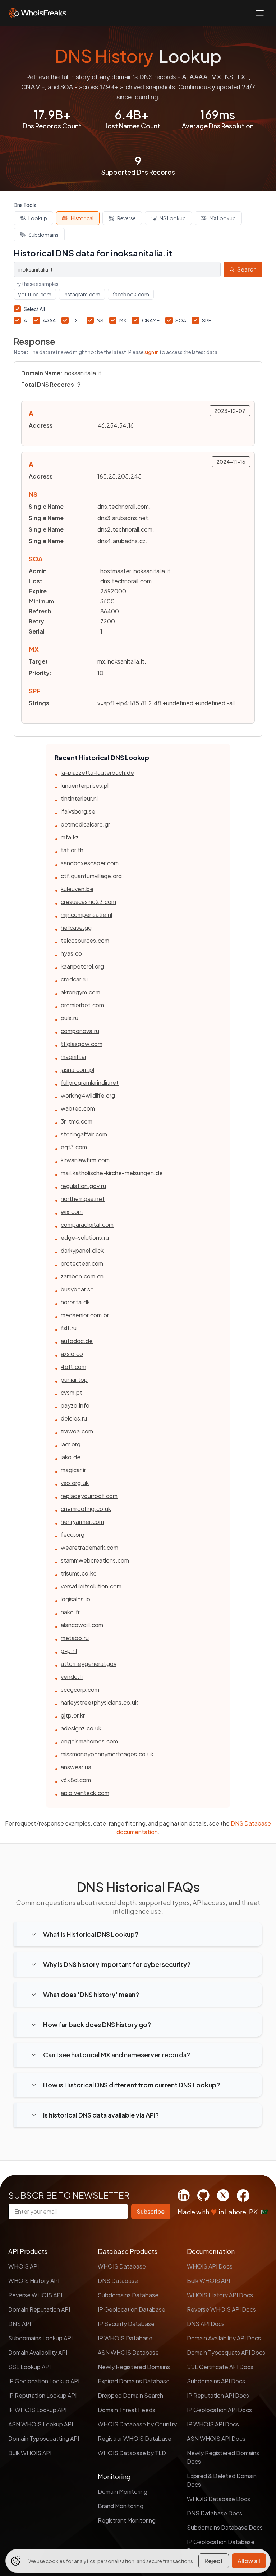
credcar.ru (74, 979)
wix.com (72, 1212)
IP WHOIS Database (125, 2338)
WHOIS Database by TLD (132, 2453)
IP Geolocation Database (132, 2309)
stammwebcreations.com (95, 1560)
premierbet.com (82, 1005)
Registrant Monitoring (127, 2520)
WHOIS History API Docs (220, 2295)
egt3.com (74, 1147)
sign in (152, 352)
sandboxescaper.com (90, 863)
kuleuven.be (77, 889)
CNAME (151, 320)
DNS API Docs (206, 2324)
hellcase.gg (76, 927)
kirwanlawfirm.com (85, 1160)
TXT (76, 320)
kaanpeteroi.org (82, 966)
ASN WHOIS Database (128, 2352)
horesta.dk (75, 1302)
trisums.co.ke (79, 1573)
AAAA (49, 320)
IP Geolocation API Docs (219, 2410)
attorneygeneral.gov (89, 1664)
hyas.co (71, 953)
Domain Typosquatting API (44, 2438)
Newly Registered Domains (134, 2367)
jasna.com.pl (77, 1070)
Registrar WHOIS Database (135, 2438)
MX (123, 320)
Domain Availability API (38, 2352)
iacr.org (71, 1444)
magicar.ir (73, 1470)
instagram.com (82, 294)
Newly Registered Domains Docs (223, 2457)
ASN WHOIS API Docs (216, 2438)
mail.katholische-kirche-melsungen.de (112, 1173)
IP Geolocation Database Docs (221, 2546)
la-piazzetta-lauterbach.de (97, 773)
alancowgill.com (82, 1625)
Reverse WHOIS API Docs (221, 2309)
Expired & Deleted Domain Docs (222, 2480)
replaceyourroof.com (89, 1496)
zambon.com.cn (82, 1276)
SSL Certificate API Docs (220, 2367)
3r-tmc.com (77, 1121)
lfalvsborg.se (78, 811)
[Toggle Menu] (260, 13)
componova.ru (80, 1031)
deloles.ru (74, 1418)
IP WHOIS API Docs (213, 2424)
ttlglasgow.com (82, 1044)
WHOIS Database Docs (218, 2499)
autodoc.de (77, 1341)
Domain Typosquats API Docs (226, 2352)
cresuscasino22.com (88, 902)
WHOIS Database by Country (137, 2424)
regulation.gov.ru (83, 1186)
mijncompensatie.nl (86, 915)
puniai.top (74, 1379)
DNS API (20, 2324)
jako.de (71, 1457)
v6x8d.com (76, 1780)
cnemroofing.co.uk (86, 1509)
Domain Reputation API (39, 2309)
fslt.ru (69, 1328)
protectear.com (82, 1263)
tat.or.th (72, 850)
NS (100, 320)
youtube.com (35, 294)
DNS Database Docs (215, 2513)
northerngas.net (83, 1199)
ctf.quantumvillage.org (91, 876)
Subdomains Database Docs (225, 2527)
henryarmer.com (82, 1522)
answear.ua (76, 1767)
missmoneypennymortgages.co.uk (107, 1754)
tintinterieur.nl (79, 798)
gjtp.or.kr (73, 1715)
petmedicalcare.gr (85, 824)
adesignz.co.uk (81, 1728)
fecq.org (73, 1534)
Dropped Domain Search (130, 2395)
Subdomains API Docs (216, 2381)
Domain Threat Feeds (126, 2410)
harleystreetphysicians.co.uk (99, 1702)
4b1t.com (73, 1367)
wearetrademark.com (89, 1547)
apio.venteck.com (85, 1793)
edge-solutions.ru (85, 1237)
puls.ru (70, 1018)
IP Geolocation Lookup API (44, 2381)
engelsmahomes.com (89, 1741)
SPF (207, 320)
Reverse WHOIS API (35, 2295)
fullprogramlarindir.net (90, 1082)
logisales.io (75, 1599)
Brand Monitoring (121, 2506)
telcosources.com (85, 940)
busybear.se (77, 1289)
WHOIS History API (34, 2281)
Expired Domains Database (134, 2381)
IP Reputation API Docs (218, 2395)
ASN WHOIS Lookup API (41, 2424)
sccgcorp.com (80, 1689)
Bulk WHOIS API (30, 2453)
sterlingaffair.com (84, 1134)
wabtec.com (78, 1108)
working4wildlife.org (88, 1095)
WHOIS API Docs (210, 2266)
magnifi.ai (73, 1057)
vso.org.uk (75, 1483)
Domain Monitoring (123, 2492)
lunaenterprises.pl (85, 785)
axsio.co (72, 1354)
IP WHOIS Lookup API (37, 2410)
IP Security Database (126, 2324)
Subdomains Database (128, 2295)
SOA (181, 320)
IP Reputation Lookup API (42, 2395)
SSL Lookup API (29, 2367)
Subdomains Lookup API (40, 2338)
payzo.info (75, 1405)
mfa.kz (70, 837)
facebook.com (131, 294)
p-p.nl (69, 1651)
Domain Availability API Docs (224, 2338)
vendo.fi (72, 1676)
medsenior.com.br (85, 1315)
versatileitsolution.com (91, 1586)
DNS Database (118, 2281)
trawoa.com (77, 1431)
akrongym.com (80, 992)
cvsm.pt (72, 1392)
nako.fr (70, 1612)
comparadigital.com (87, 1225)
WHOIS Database (122, 2266)
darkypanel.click (82, 1250)
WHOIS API (24, 2266)
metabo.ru (75, 1638)
